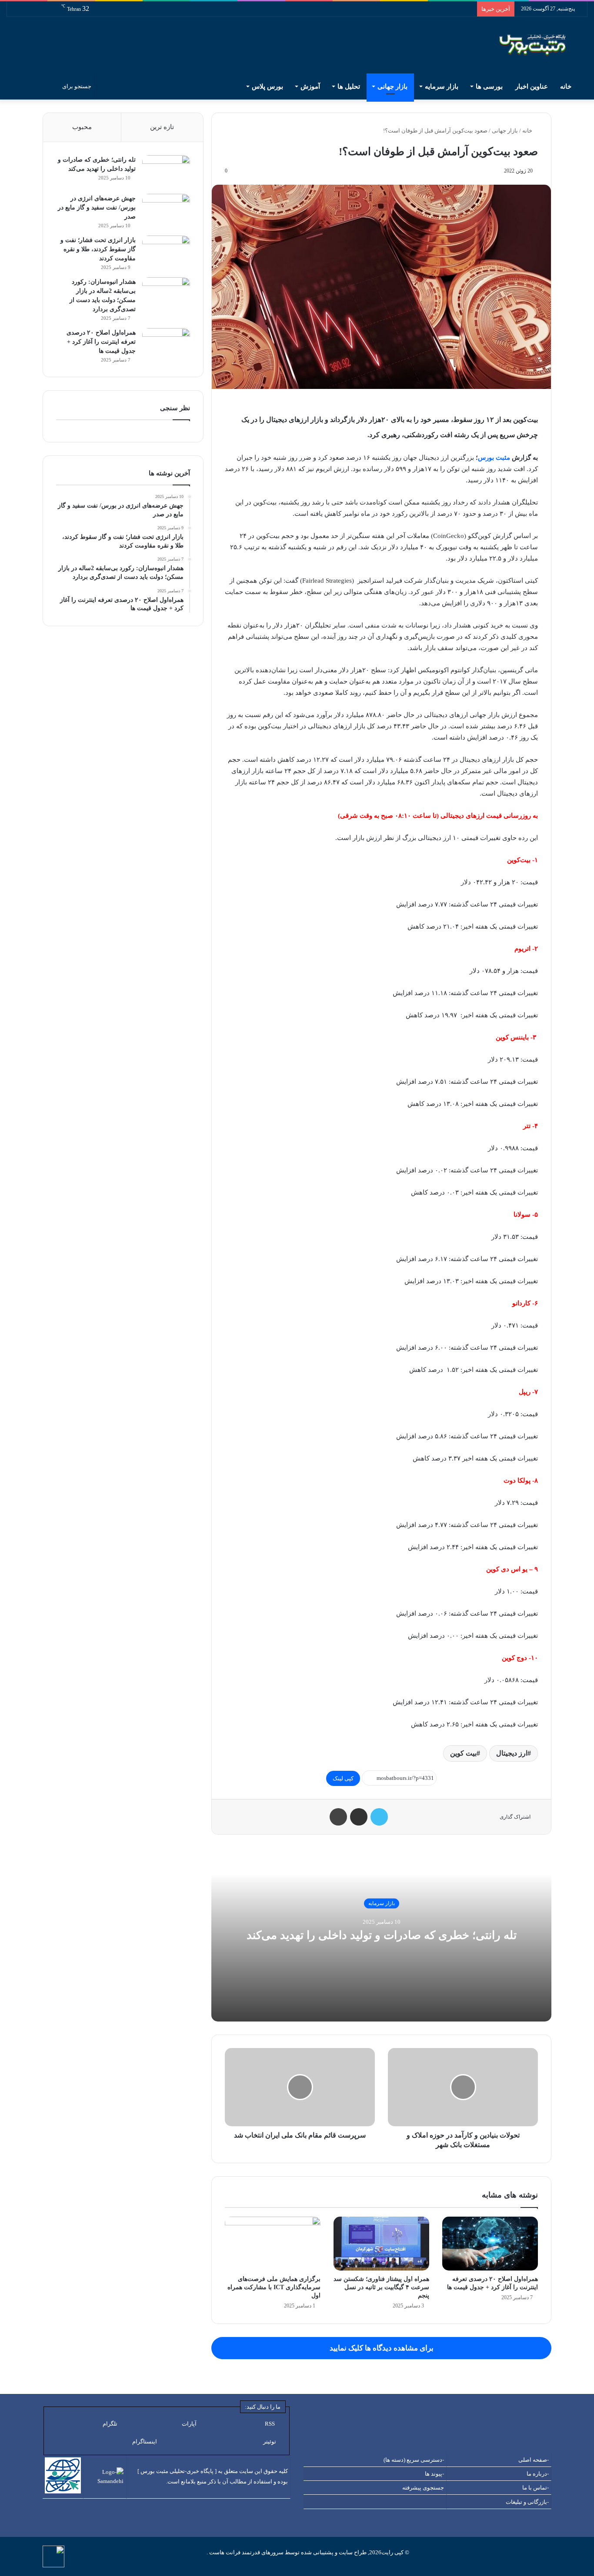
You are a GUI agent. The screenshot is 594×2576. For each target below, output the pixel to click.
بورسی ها (489, 86)
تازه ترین (162, 127)
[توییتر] (379, 1817)
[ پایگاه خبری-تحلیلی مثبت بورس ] (177, 2471)
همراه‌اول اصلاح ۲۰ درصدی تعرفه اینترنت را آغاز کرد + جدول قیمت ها (101, 342)
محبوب (82, 127)
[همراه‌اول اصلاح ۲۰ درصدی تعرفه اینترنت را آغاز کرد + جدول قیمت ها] (490, 2244)
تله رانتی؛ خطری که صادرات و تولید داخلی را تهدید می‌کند (382, 1935)
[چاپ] (338, 1817)
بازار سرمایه (442, 86)
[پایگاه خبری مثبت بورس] (543, 45)
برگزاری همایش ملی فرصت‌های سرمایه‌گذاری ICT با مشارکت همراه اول (274, 2287)
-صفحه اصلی (534, 2460)
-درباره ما (538, 2474)
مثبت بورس (494, 458)
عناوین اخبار (532, 86)
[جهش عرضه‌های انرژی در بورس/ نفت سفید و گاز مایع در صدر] (166, 210)
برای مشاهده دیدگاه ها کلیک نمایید (382, 2348)
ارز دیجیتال (512, 1753)
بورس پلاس (267, 86)
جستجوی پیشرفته (423, 2488)
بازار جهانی (392, 86)
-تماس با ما (536, 2488)
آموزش (310, 86)
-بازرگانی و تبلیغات (527, 2502)
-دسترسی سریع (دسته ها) (414, 2460)
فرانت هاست (224, 2552)
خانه (567, 86)
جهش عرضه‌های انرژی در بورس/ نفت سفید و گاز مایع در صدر (97, 207)
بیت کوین (463, 1753)
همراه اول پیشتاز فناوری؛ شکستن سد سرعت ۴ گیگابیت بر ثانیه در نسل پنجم (381, 2287)
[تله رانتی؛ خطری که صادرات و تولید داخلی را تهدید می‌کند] (166, 171)
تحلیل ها (349, 86)
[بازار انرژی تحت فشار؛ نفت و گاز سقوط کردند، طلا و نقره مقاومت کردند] (166, 252)
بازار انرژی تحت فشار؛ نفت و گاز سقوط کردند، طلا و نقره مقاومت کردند (98, 249)
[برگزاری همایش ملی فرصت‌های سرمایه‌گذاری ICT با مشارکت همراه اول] (273, 2244)
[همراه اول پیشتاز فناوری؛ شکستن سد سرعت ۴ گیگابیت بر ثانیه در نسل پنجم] (381, 2244)
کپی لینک (343, 1778)
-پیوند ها (434, 2474)
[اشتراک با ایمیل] (359, 1817)
